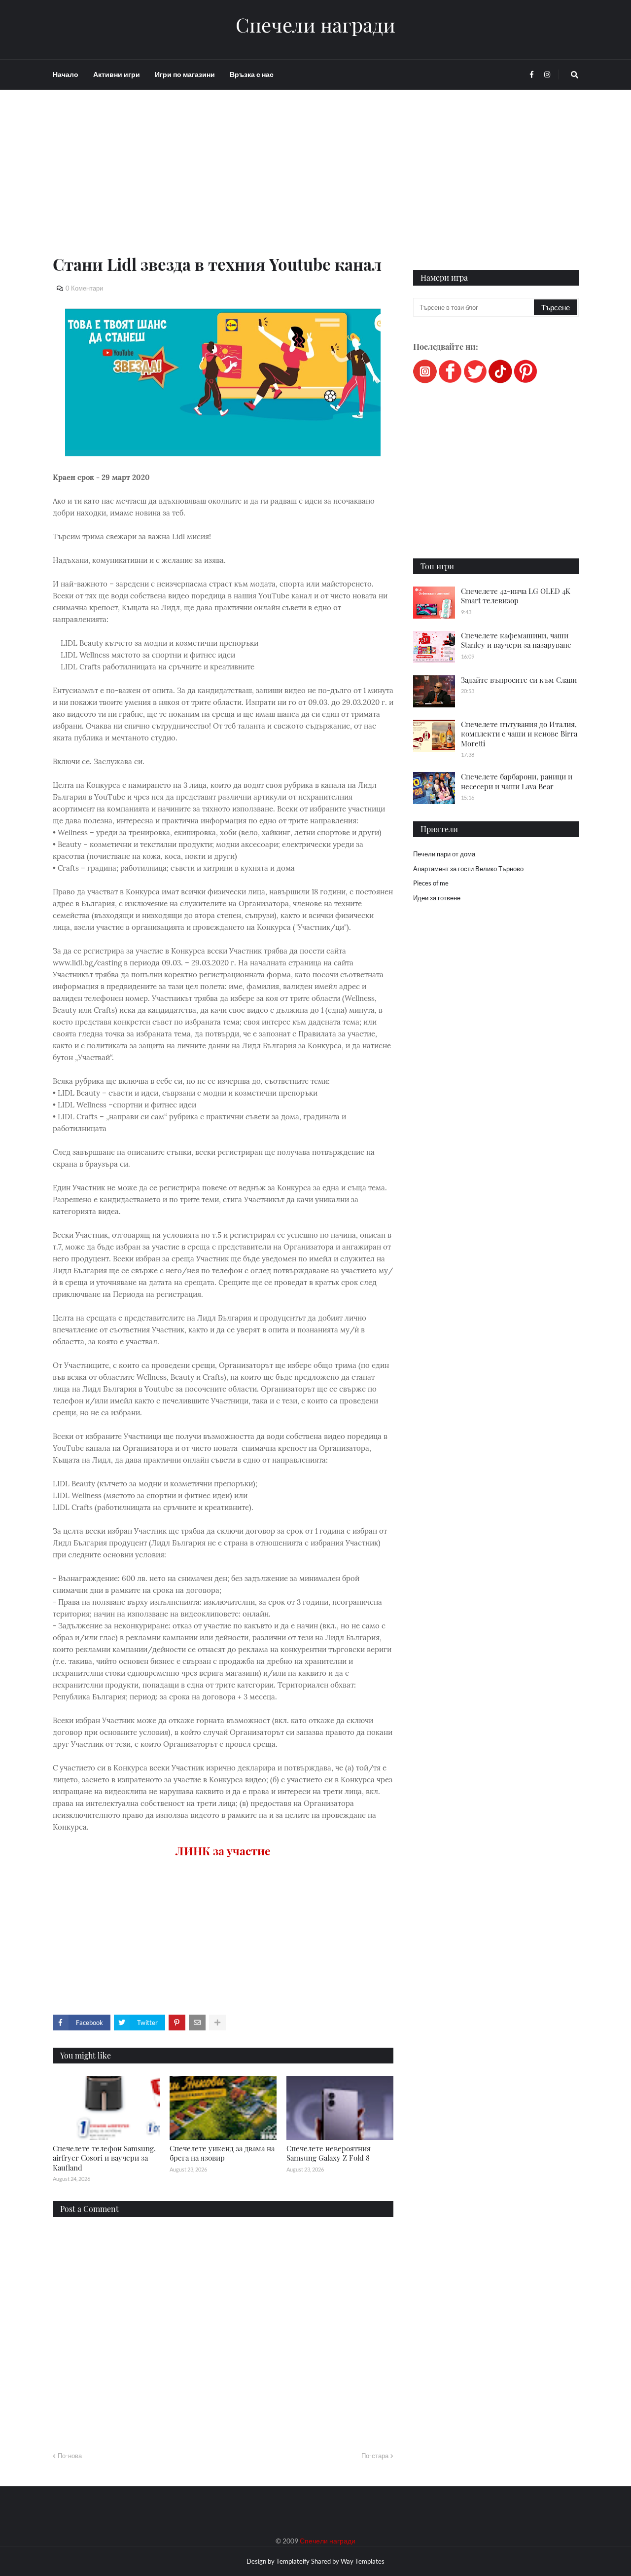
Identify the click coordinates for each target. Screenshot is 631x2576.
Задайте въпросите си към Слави (519, 680)
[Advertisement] (223, 184)
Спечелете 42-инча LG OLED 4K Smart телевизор (516, 596)
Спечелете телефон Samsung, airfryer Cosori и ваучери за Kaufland (104, 2158)
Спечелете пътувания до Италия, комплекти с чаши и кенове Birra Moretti (519, 734)
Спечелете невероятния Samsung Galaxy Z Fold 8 (329, 2153)
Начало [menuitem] (66, 74)
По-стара (375, 2456)
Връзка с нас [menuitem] (252, 74)
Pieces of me (431, 883)
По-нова (70, 2456)
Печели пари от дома (444, 854)
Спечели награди (315, 25)
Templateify (293, 2561)
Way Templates (363, 2561)
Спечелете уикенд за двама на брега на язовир (222, 2153)
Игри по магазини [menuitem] (185, 74)
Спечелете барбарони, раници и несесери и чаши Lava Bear (517, 781)
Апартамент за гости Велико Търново (468, 869)
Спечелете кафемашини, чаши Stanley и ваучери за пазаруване (516, 640)
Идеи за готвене (437, 898)
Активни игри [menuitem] (117, 74)
